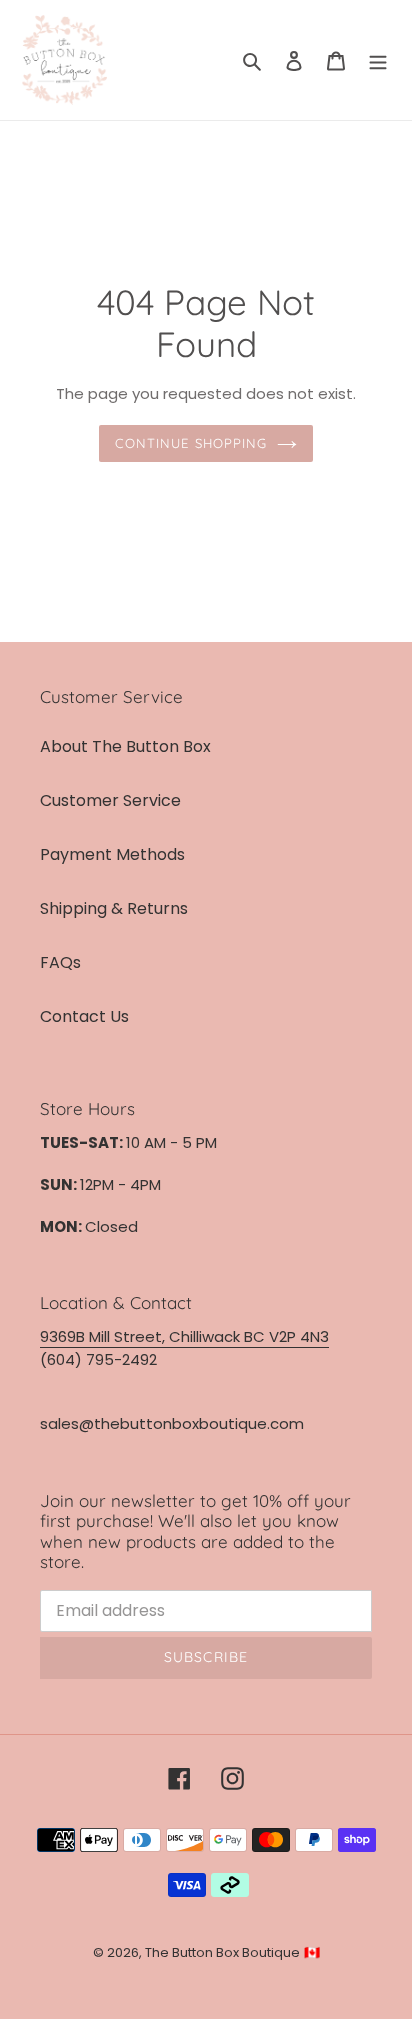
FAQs (60, 962)
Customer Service (110, 800)
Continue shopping (191, 443)
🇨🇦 (312, 1952)
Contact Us (84, 1016)
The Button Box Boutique (222, 1952)
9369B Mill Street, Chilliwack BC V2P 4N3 (184, 1336)
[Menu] (378, 60)
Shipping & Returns (114, 908)
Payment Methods (112, 854)
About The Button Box (125, 746)
